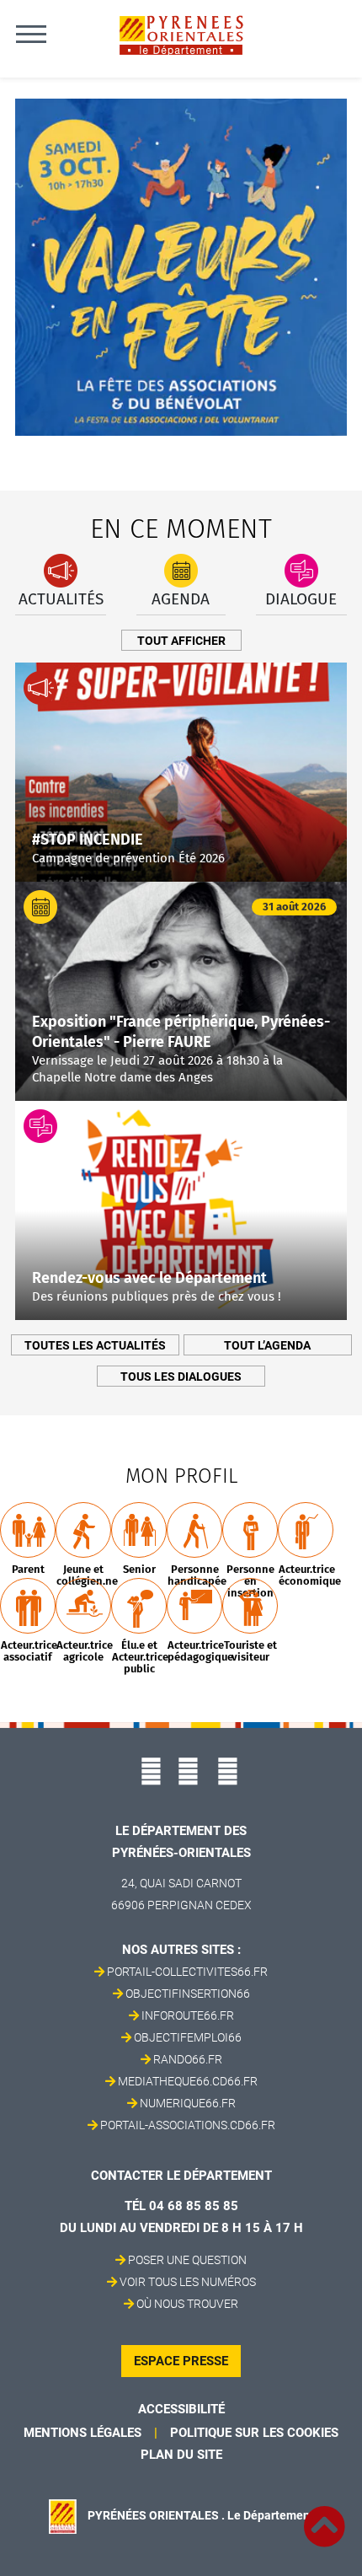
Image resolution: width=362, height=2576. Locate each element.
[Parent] (28, 1530)
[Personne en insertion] (250, 1530)
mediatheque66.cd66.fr (188, 2081)
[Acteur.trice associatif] (28, 1606)
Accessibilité (181, 2409)
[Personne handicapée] (194, 1530)
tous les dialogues (181, 1377)
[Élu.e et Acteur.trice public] (139, 1606)
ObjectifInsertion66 (188, 1994)
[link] (324, 2517)
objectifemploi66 (188, 2037)
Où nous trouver (187, 2304)
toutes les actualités (95, 1345)
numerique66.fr (188, 2103)
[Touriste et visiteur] (250, 1606)
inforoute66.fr (188, 2015)
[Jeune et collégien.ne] (83, 1530)
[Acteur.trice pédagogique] (194, 1606)
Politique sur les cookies (254, 2433)
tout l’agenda (267, 1345)
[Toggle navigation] (31, 34)
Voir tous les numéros (188, 2282)
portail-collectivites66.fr (187, 1972)
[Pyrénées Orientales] (181, 34)
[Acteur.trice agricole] (83, 1606)
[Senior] (139, 1530)
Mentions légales (83, 2433)
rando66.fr (188, 2059)
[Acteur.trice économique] (306, 1530)
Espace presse (181, 2361)
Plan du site (181, 2455)
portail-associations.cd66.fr (188, 2125)
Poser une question (187, 2260)
